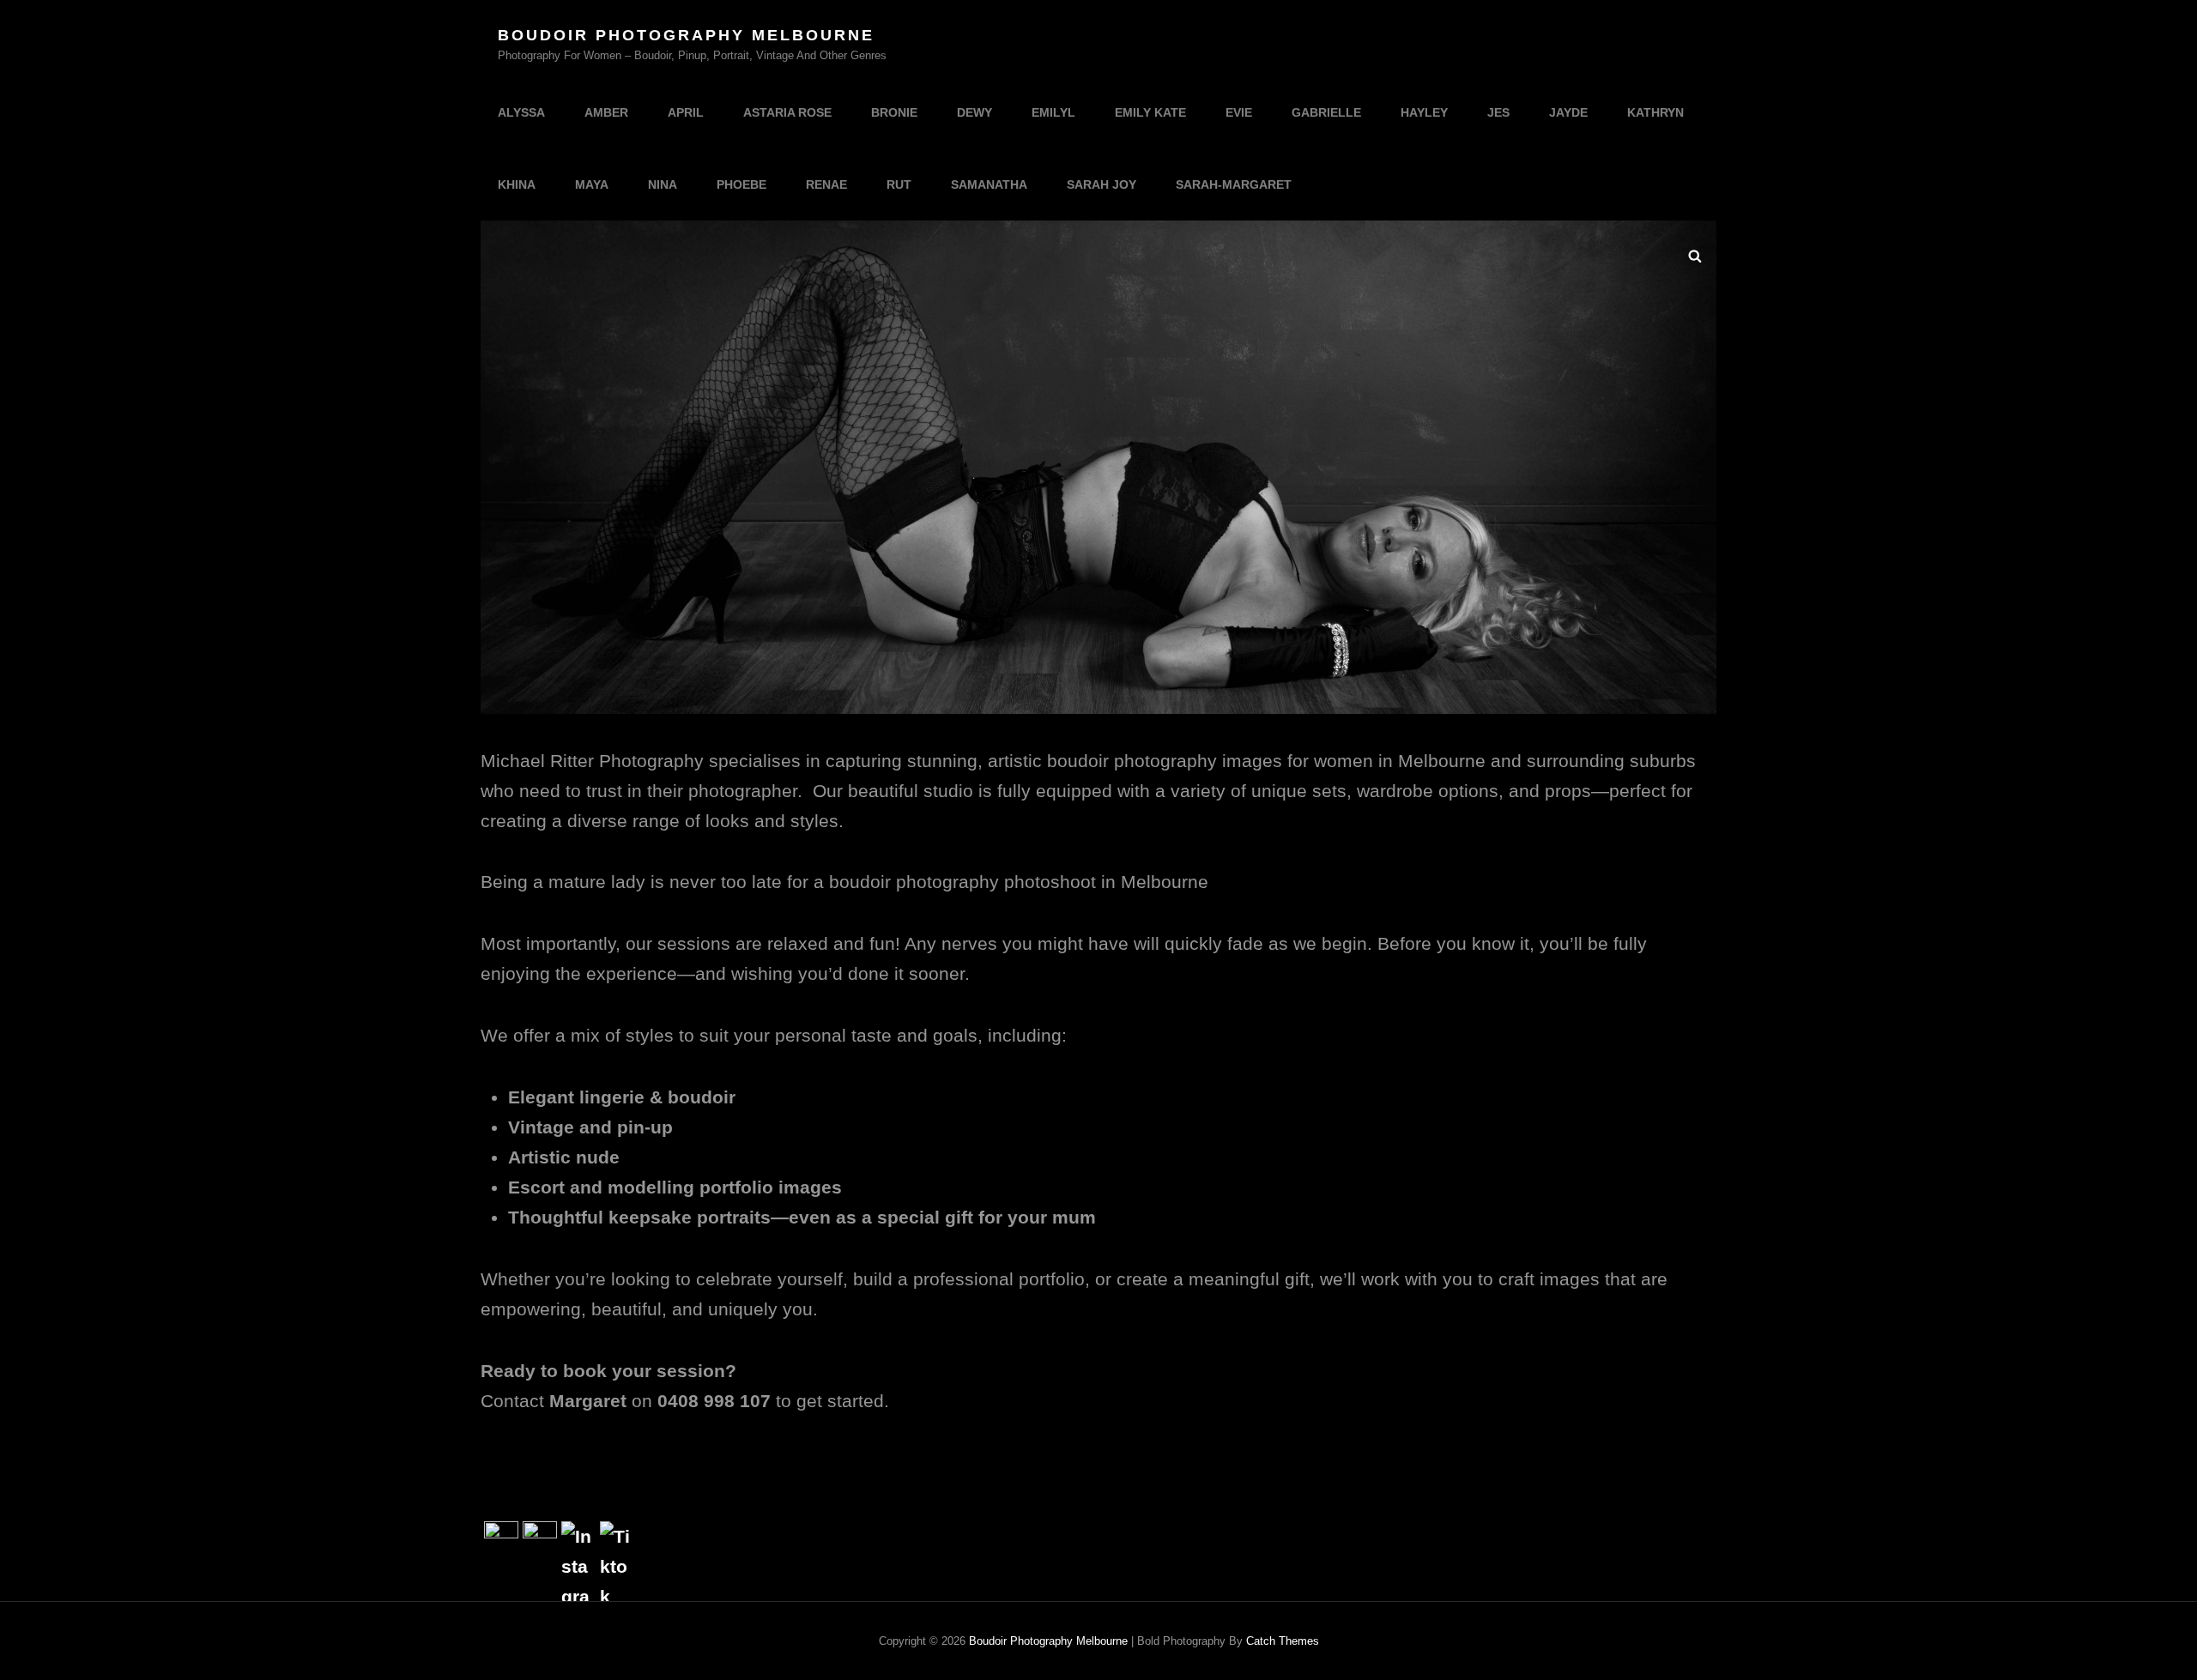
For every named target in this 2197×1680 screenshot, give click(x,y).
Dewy (974, 112)
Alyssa (521, 112)
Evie (1239, 112)
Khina (517, 184)
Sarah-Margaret (1234, 184)
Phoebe (741, 184)
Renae (826, 184)
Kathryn (1655, 112)
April (686, 112)
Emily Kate (1150, 112)
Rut (899, 184)
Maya (592, 184)
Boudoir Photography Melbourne (686, 35)
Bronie (894, 112)
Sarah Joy (1102, 184)
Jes (1498, 112)
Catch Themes (1283, 1641)
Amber (606, 112)
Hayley (1424, 112)
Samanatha (989, 184)
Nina (663, 184)
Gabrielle (1326, 112)
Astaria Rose (787, 112)
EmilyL (1053, 112)
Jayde (1568, 112)
